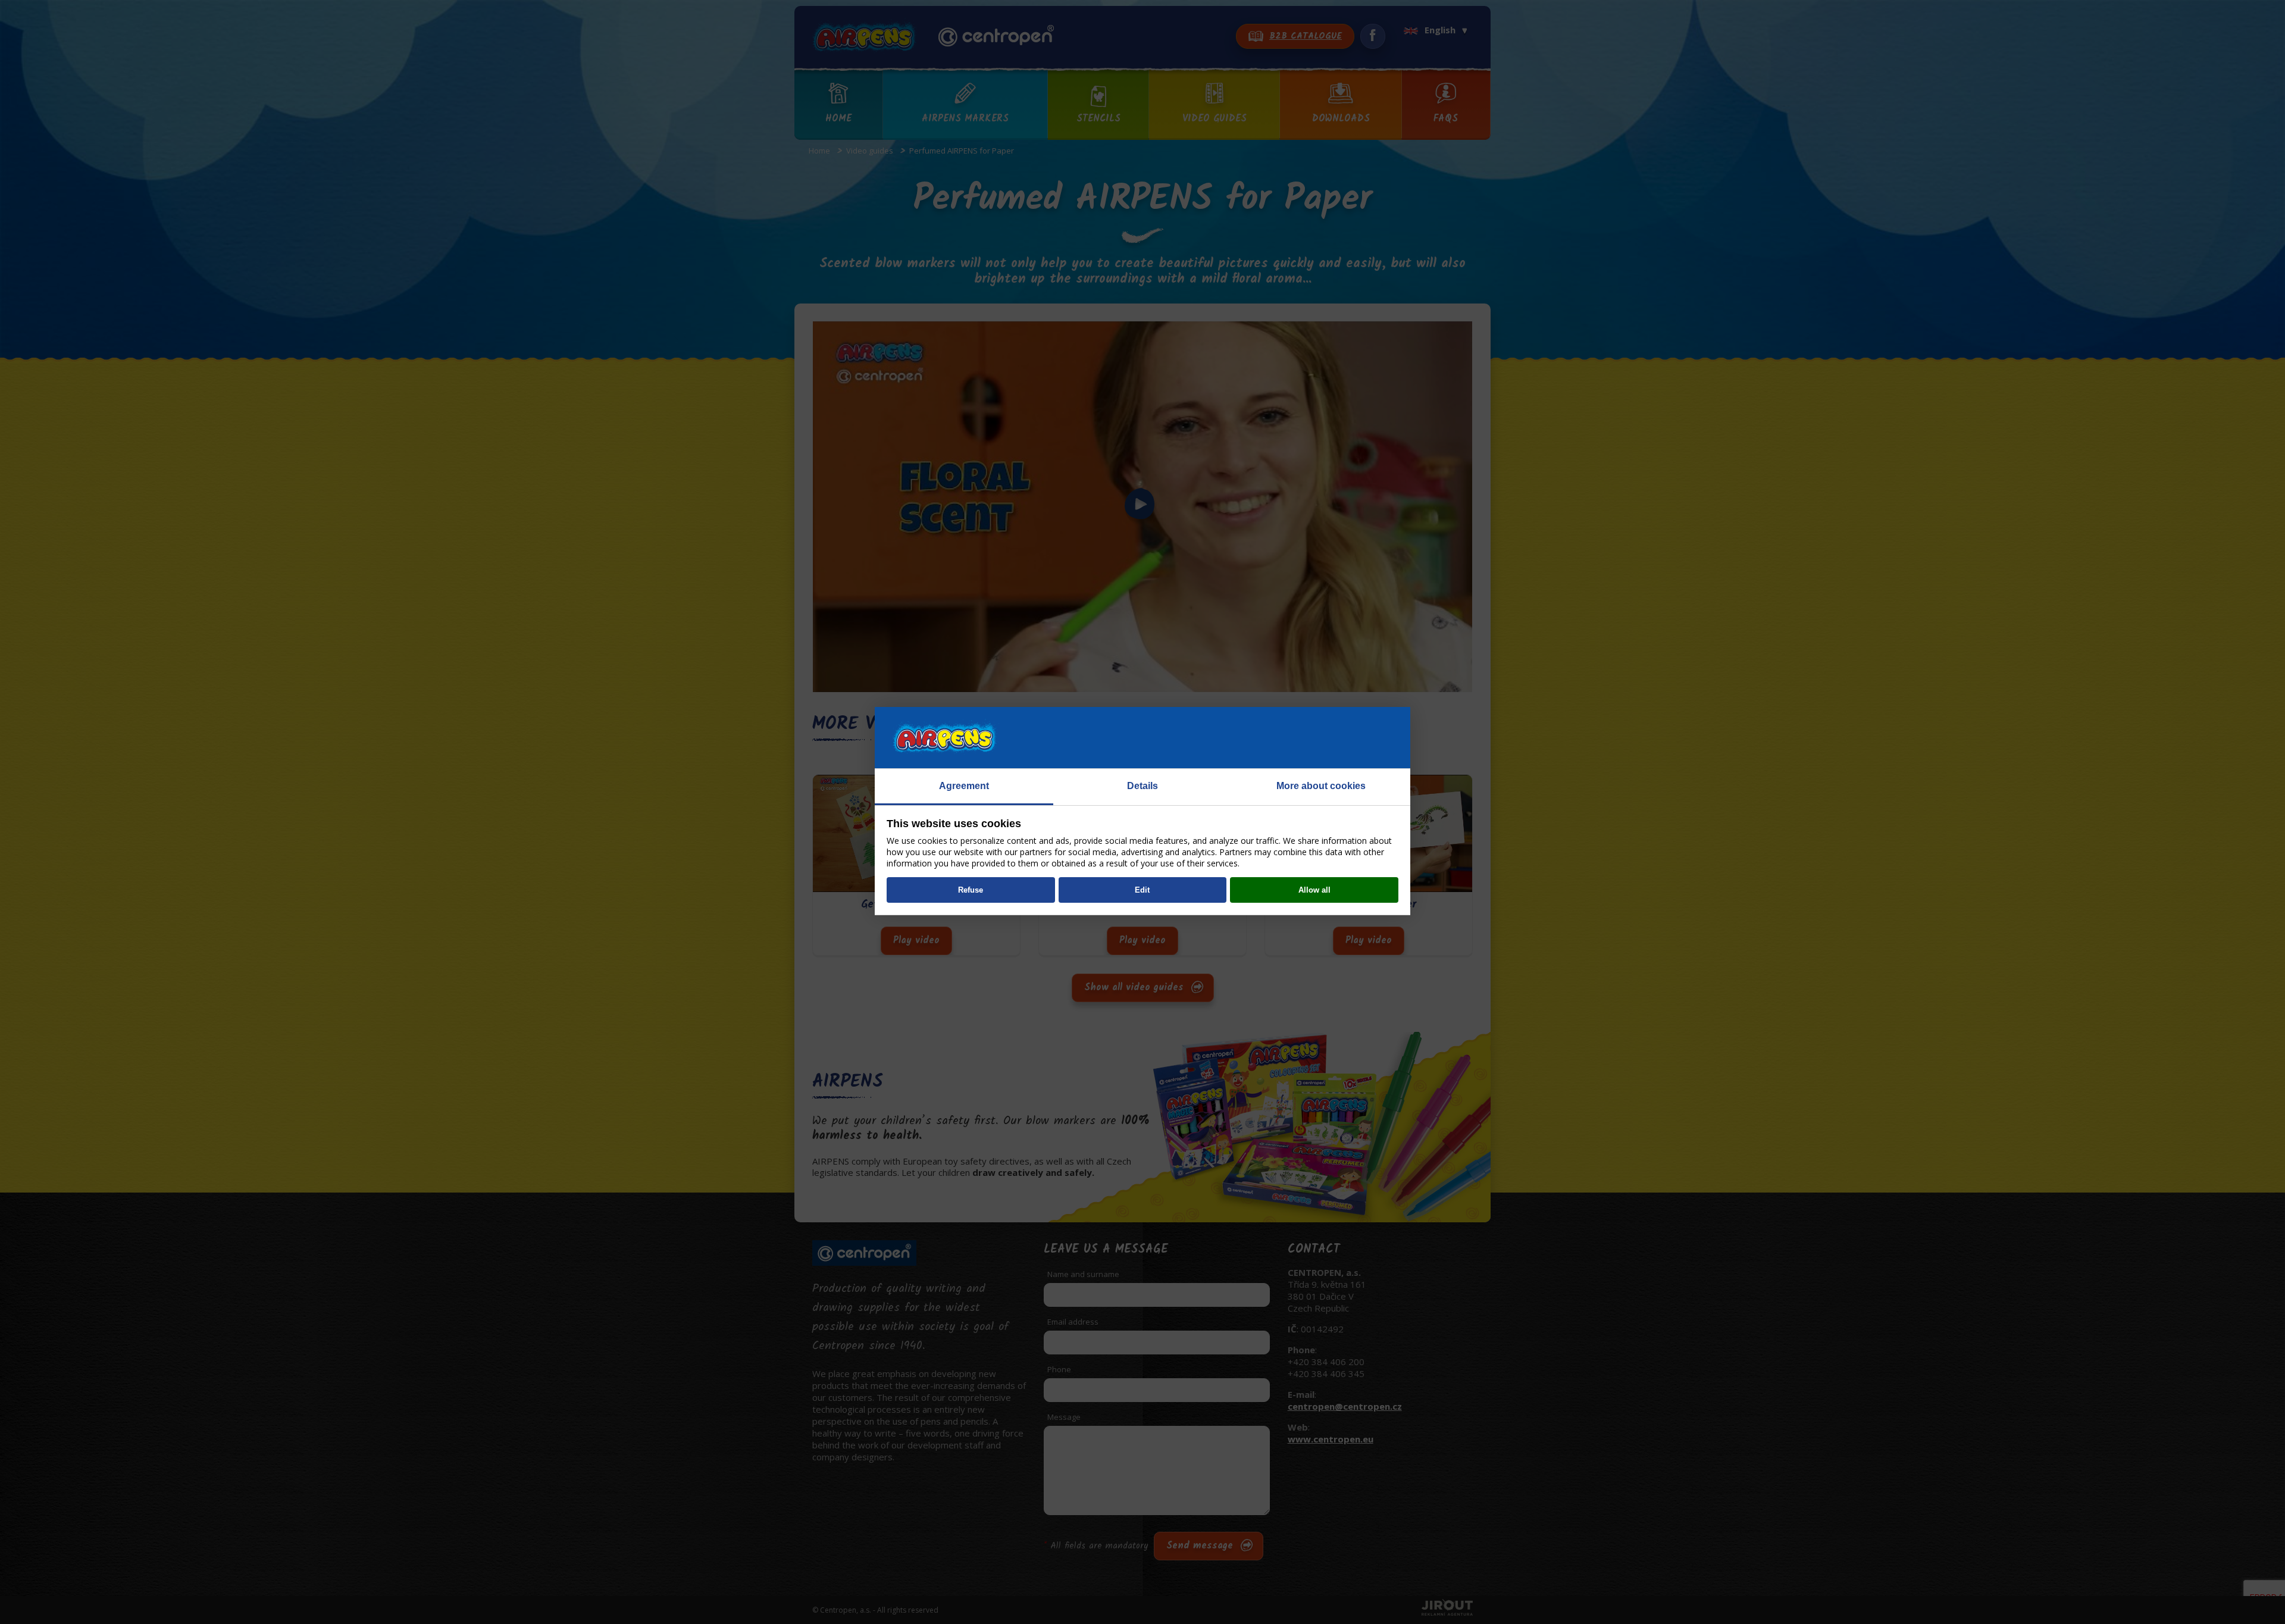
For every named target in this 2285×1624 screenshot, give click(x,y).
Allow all (1314, 890)
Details (1142, 786)
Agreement (964, 786)
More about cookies (1321, 786)
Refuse (971, 890)
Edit (1142, 890)
